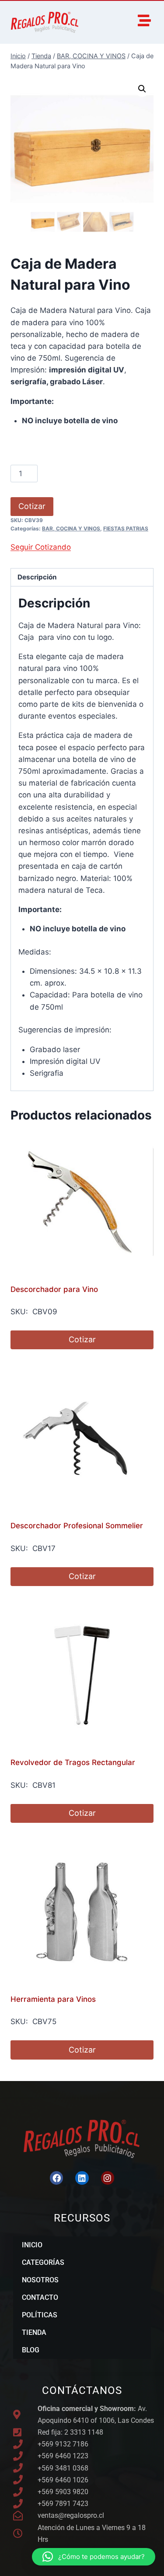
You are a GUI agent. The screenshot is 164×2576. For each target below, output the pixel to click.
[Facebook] (56, 2178)
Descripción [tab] (37, 577)
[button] (142, 89)
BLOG (31, 2350)
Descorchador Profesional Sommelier (77, 1526)
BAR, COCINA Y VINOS (71, 528)
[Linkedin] (82, 2178)
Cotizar (32, 506)
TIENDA (34, 2332)
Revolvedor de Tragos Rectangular (73, 1762)
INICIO (32, 2245)
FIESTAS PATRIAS (126, 528)
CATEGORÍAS (43, 2262)
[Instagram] (108, 2178)
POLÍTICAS (40, 2315)
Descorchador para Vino (54, 1289)
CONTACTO (40, 2297)
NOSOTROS (40, 2280)
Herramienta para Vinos (53, 1999)
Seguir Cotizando (41, 547)
